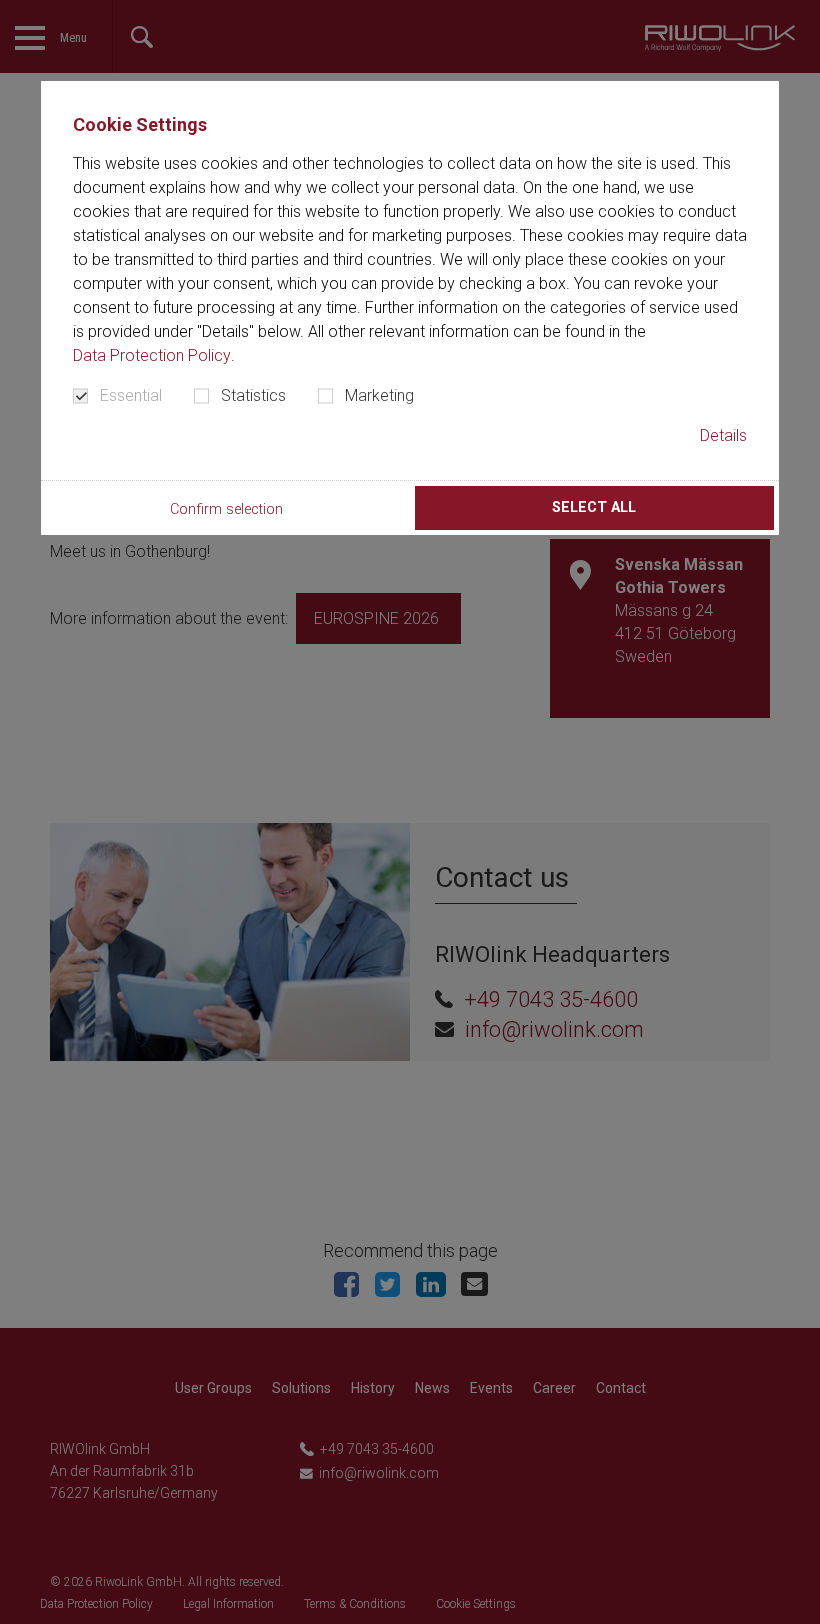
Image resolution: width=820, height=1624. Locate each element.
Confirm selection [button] (226, 509)
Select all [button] (594, 507)
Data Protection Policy (152, 355)
